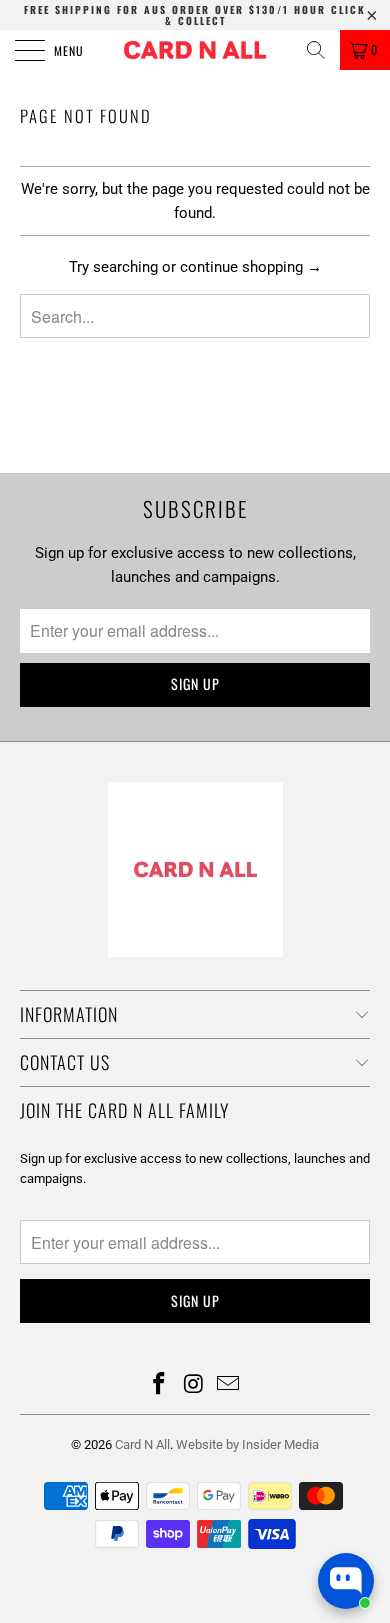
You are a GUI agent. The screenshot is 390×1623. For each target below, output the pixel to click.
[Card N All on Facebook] (159, 1385)
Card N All (142, 1444)
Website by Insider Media (247, 1444)
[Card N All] (195, 50)
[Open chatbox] (346, 1581)
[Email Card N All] (229, 1385)
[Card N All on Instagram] (194, 1385)
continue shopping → (251, 267)
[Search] (316, 50)
